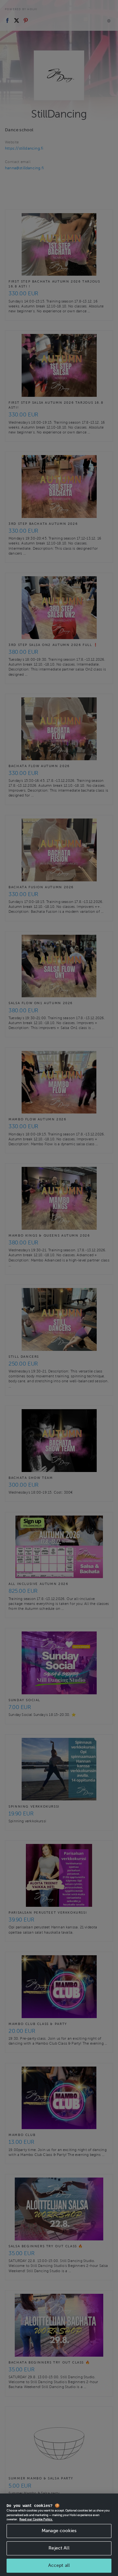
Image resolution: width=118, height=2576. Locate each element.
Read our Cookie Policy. (36, 2519)
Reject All (59, 2548)
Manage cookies (59, 2531)
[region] (59, 2535)
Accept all (59, 2565)
